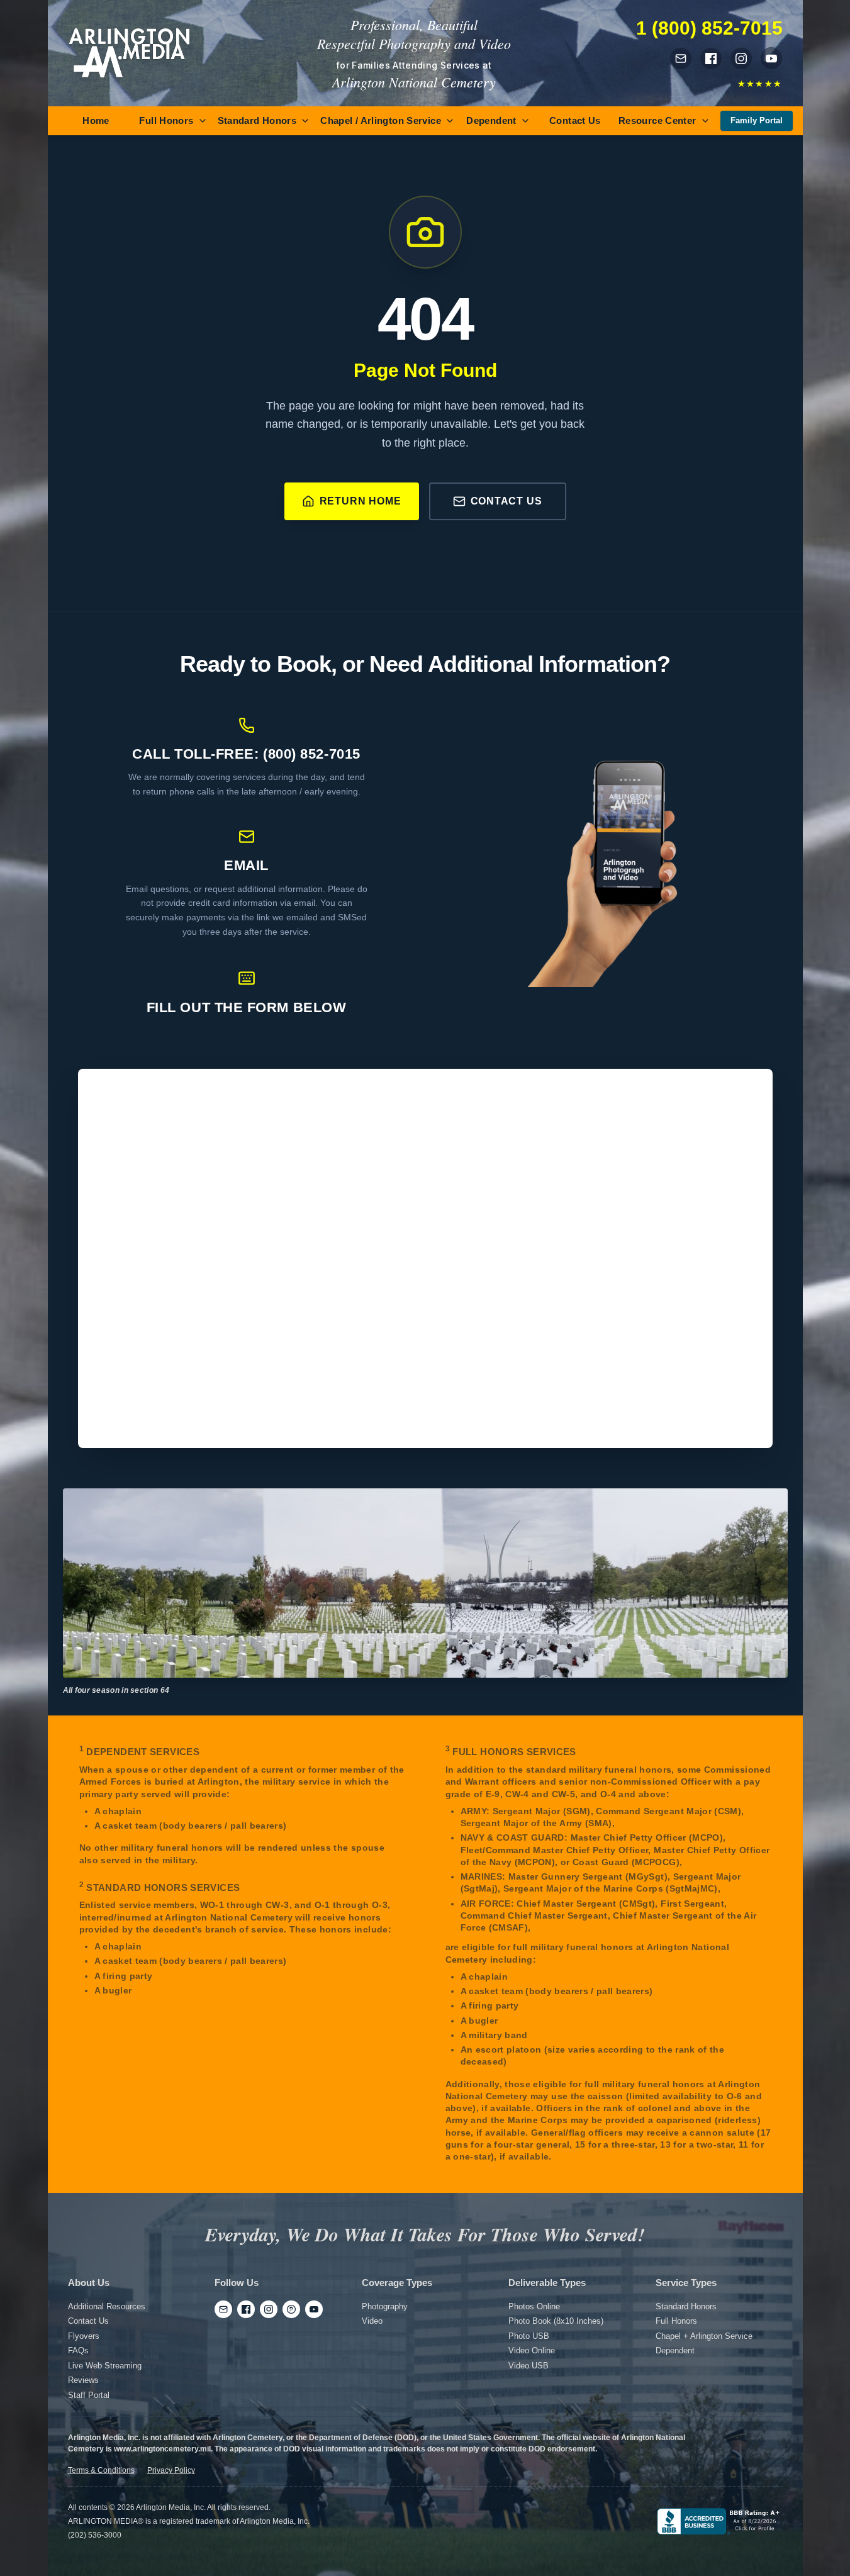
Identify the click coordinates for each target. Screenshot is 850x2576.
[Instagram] (269, 2309)
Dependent (491, 120)
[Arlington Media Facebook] (711, 59)
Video (372, 2321)
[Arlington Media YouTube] (771, 59)
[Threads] (291, 2309)
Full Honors (166, 120)
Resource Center (657, 120)
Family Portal (757, 120)
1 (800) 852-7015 (709, 28)
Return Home (361, 501)
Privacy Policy (171, 2470)
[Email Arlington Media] (681, 59)
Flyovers (84, 2336)
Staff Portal (89, 2395)
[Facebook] (246, 2309)
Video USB (528, 2366)
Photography (385, 2306)
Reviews (83, 2380)
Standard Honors (257, 120)
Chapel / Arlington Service (381, 120)
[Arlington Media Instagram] (741, 59)
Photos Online (534, 2306)
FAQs (78, 2350)
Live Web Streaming (105, 2366)
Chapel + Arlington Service (704, 2336)
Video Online (532, 2350)
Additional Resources (107, 2306)
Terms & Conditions (101, 2470)
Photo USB (529, 2336)
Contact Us (575, 120)
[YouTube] (314, 2309)
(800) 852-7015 (312, 754)
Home (96, 120)
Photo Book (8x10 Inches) (556, 2321)
